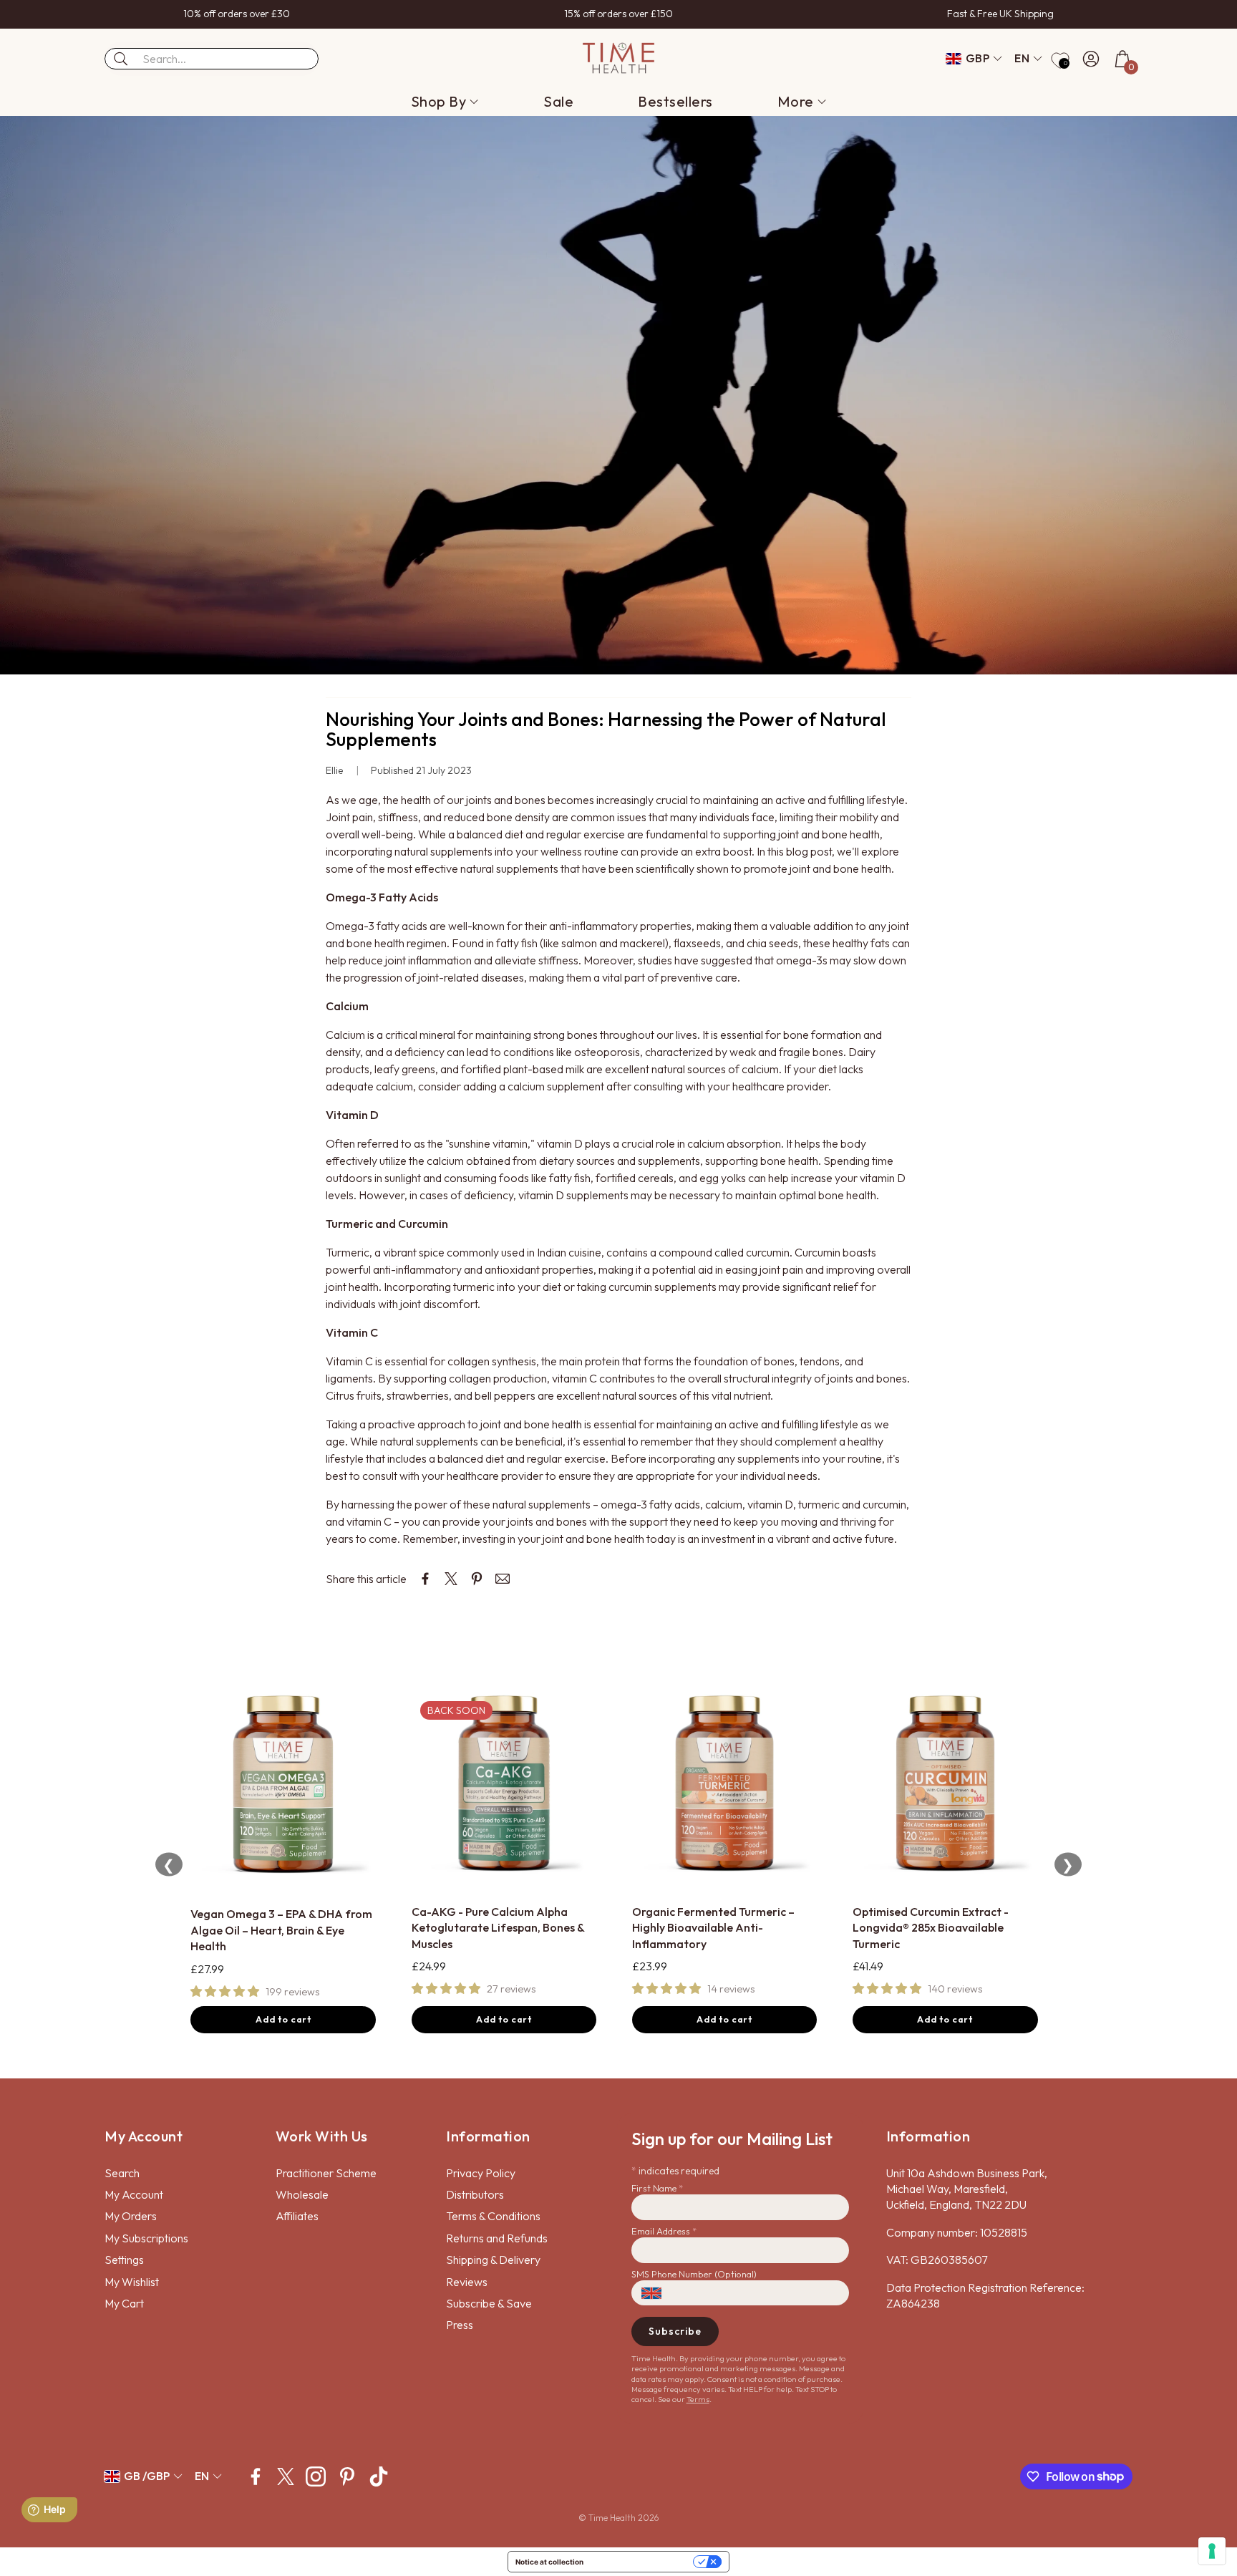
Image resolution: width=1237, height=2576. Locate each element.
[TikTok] (379, 2476)
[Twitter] (286, 2476)
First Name (657, 2188)
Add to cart (283, 2019)
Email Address (664, 2231)
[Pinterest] (347, 2476)
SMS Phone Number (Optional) (694, 2274)
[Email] (503, 1579)
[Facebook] (256, 2476)
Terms (698, 2399)
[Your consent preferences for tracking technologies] (1212, 2551)
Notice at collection (549, 2562)
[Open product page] (283, 1785)
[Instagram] (316, 2476)
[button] (212, 59)
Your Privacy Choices (643, 2562)
